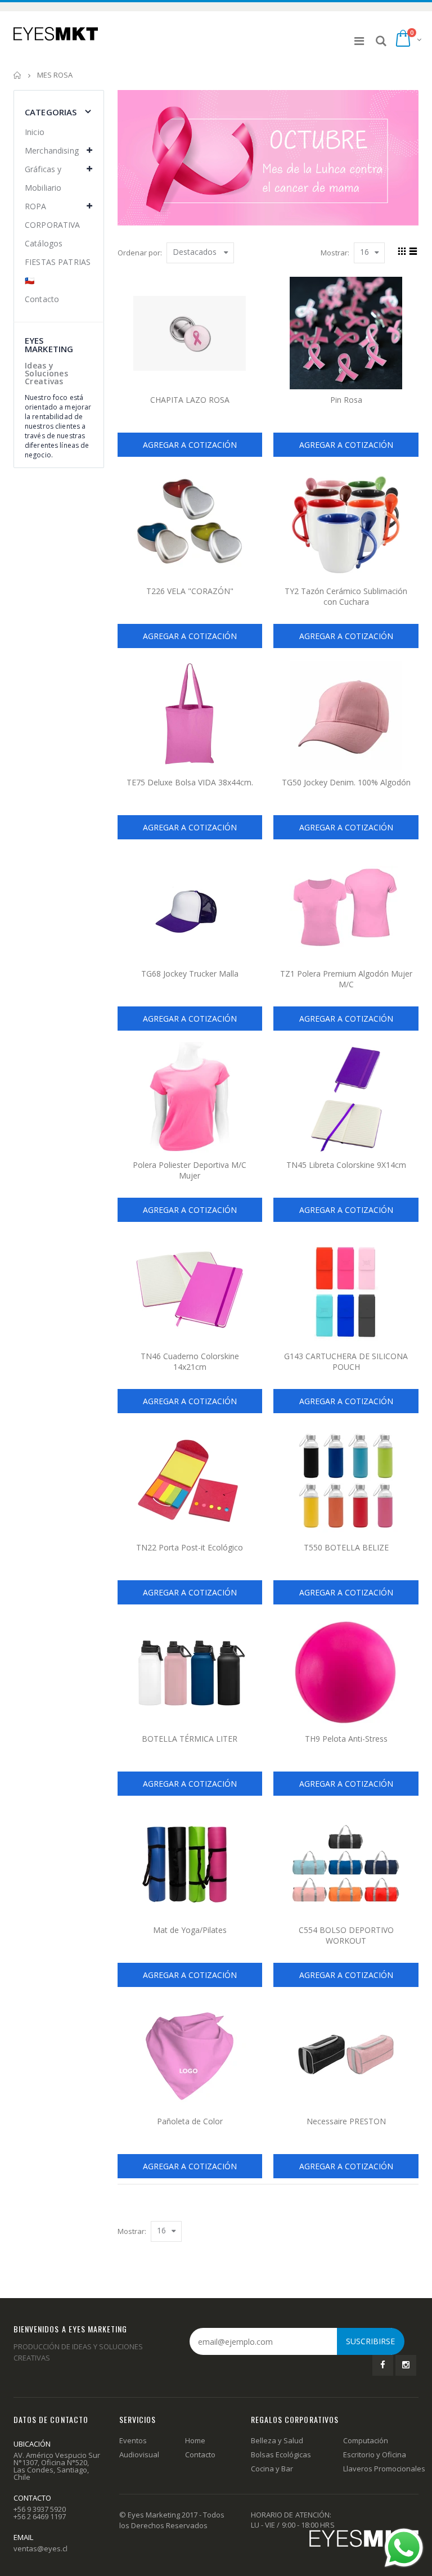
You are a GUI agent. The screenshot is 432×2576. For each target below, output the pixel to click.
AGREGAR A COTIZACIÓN (190, 445)
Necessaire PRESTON (346, 2121)
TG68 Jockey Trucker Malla (190, 974)
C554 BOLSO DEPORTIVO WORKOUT (346, 1935)
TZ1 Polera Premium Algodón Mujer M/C (346, 979)
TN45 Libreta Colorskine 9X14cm (346, 1165)
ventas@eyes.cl (40, 2548)
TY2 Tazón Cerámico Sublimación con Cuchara (346, 596)
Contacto (42, 299)
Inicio (18, 75)
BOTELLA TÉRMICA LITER (190, 1739)
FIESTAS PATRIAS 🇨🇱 (58, 271)
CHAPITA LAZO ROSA (190, 400)
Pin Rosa (346, 400)
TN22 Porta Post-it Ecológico (190, 1547)
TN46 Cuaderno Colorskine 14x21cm (190, 1361)
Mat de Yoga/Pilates (190, 1930)
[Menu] (359, 41)
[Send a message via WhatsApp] (404, 2548)
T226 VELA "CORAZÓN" (190, 591)
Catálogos (44, 243)
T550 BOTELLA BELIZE (346, 1547)
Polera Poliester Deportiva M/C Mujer (190, 1170)
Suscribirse (370, 2341)
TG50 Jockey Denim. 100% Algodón (346, 782)
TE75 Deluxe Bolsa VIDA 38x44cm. (190, 782)
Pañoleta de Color (190, 2121)
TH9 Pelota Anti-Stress (346, 1739)
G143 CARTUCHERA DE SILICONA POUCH (346, 1361)
